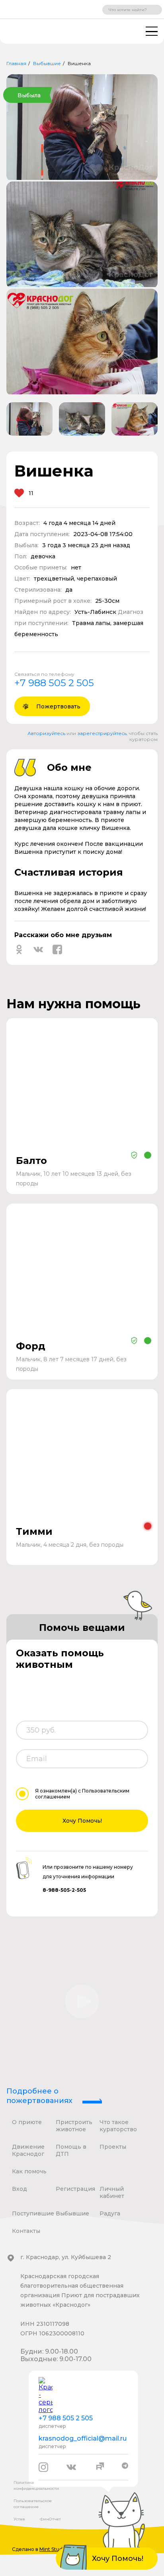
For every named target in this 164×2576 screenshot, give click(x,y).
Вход (20, 2189)
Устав (19, 2519)
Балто (31, 1161)
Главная (16, 63)
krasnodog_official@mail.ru (83, 2438)
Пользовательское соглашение (33, 2504)
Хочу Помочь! (82, 1821)
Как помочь (29, 2171)
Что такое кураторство (118, 2126)
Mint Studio (53, 2549)
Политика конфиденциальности (36, 2485)
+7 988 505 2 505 (54, 683)
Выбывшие (47, 63)
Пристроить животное (74, 2126)
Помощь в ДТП (71, 2150)
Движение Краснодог (28, 2150)
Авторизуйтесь (46, 733)
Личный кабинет (112, 2192)
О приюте (27, 2122)
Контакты (26, 2231)
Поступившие (33, 2213)
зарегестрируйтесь (102, 733)
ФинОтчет (50, 2519)
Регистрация (75, 2189)
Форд (31, 1346)
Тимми (34, 1531)
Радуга (110, 2213)
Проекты (113, 2147)
